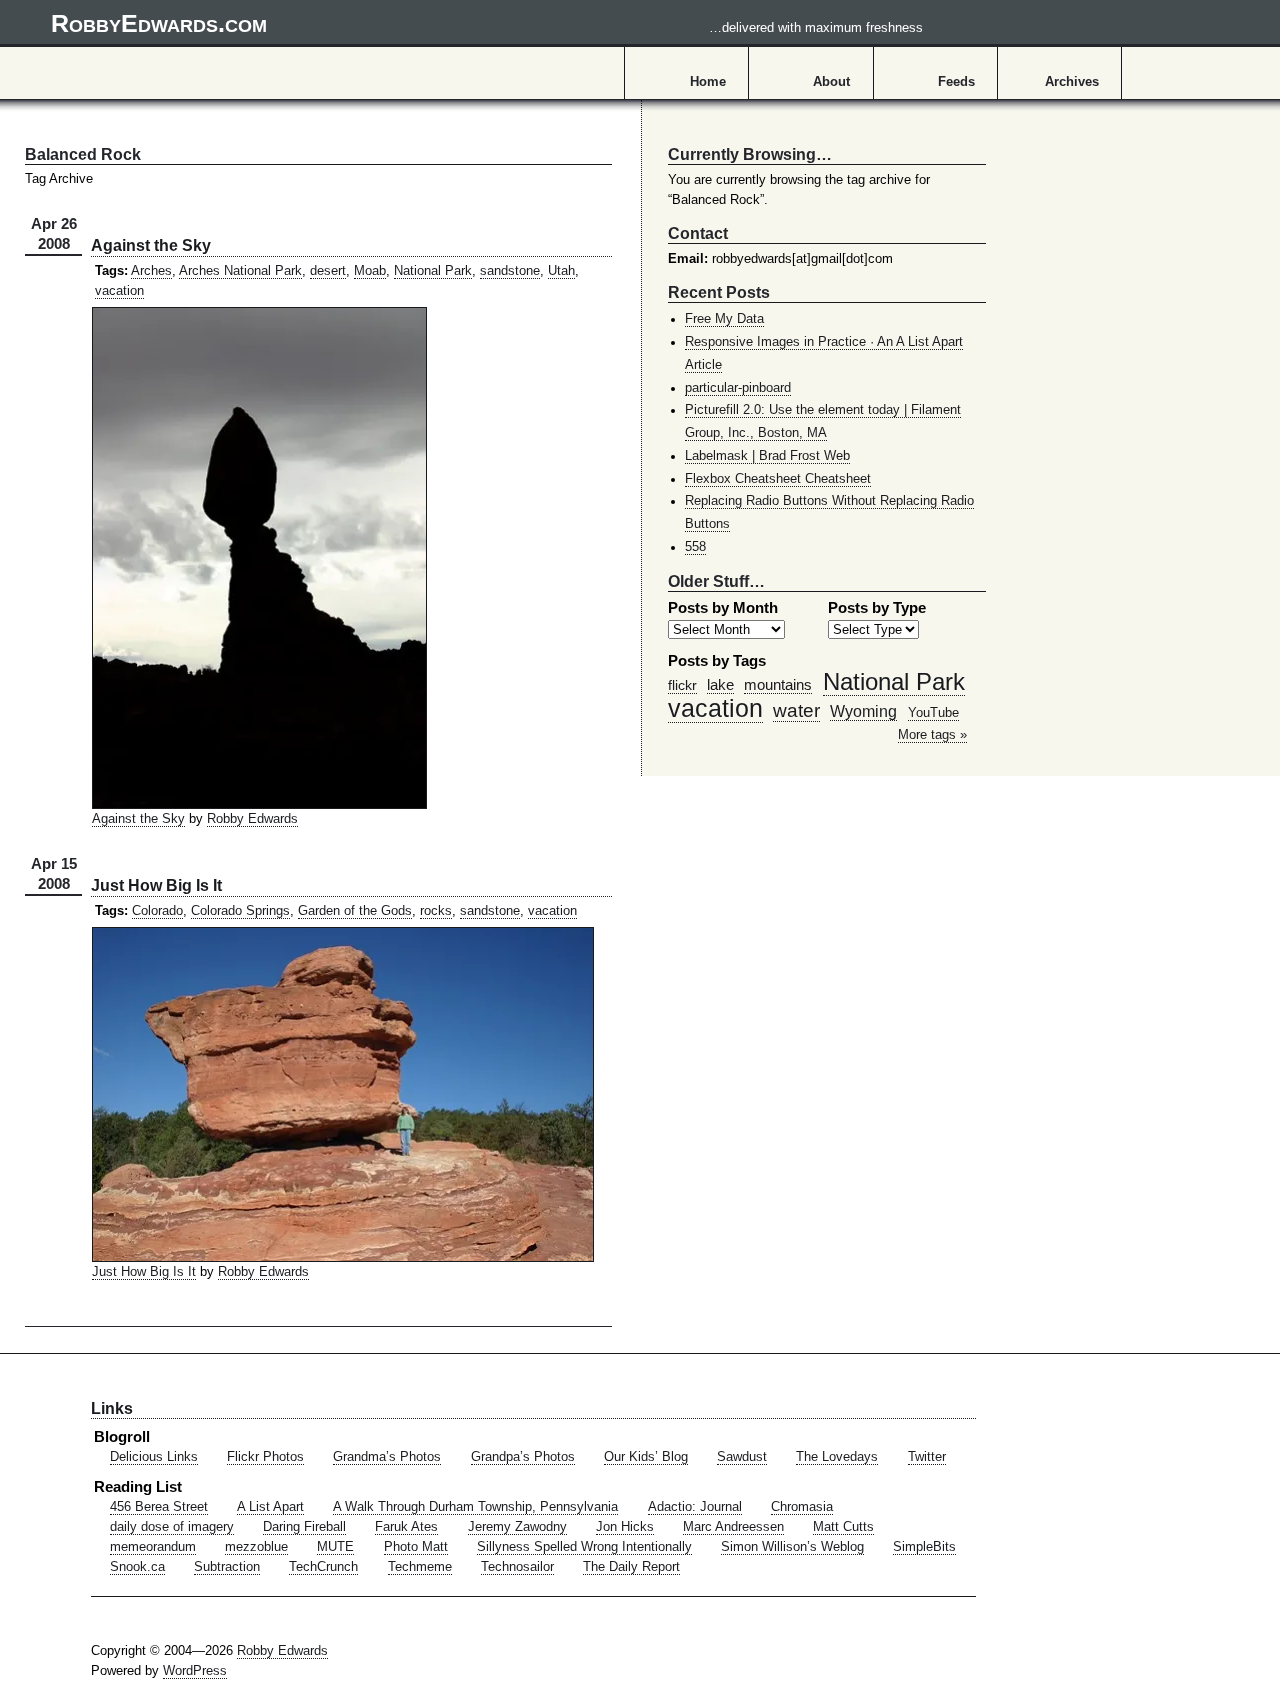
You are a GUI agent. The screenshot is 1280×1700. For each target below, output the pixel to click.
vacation (119, 291)
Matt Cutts (843, 1527)
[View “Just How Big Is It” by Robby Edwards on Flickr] (343, 1258)
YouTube (933, 713)
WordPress (195, 1671)
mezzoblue (256, 1547)
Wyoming (863, 711)
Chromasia (802, 1507)
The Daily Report (631, 1567)
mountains (778, 684)
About (831, 82)
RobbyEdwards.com (487, 23)
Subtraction (227, 1567)
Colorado (157, 911)
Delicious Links (154, 1457)
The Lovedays (837, 1457)
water (796, 710)
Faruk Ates (406, 1527)
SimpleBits (924, 1547)
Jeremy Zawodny (517, 1527)
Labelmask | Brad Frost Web (767, 456)
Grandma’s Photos (387, 1457)
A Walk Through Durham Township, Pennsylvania (475, 1507)
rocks (436, 911)
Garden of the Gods (355, 911)
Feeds (956, 82)
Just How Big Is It (156, 885)
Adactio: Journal (695, 1507)
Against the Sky (151, 245)
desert (328, 271)
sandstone (510, 271)
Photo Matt (416, 1547)
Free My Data (724, 319)
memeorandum (153, 1547)
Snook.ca (137, 1567)
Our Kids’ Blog (646, 1457)
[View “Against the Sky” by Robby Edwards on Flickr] (259, 805)
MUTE (335, 1547)
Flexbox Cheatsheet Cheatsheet (778, 479)
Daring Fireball (304, 1527)
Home (708, 82)
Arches (151, 271)
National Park (433, 271)
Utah (561, 271)
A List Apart (270, 1507)
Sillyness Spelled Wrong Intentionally (584, 1547)
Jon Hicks (625, 1527)
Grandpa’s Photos (523, 1457)
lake (720, 684)
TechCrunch (323, 1567)
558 (695, 547)
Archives (1072, 82)
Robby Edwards (252, 819)
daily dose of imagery (172, 1527)
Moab (370, 271)
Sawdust (742, 1457)
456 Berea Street (159, 1507)
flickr (682, 685)
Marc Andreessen (733, 1527)
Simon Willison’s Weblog (792, 1547)
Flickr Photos (265, 1457)
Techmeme (420, 1567)
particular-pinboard (738, 388)
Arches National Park (240, 271)
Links (112, 1408)
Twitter (927, 1457)
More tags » (932, 735)
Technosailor (517, 1567)
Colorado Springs (240, 911)
